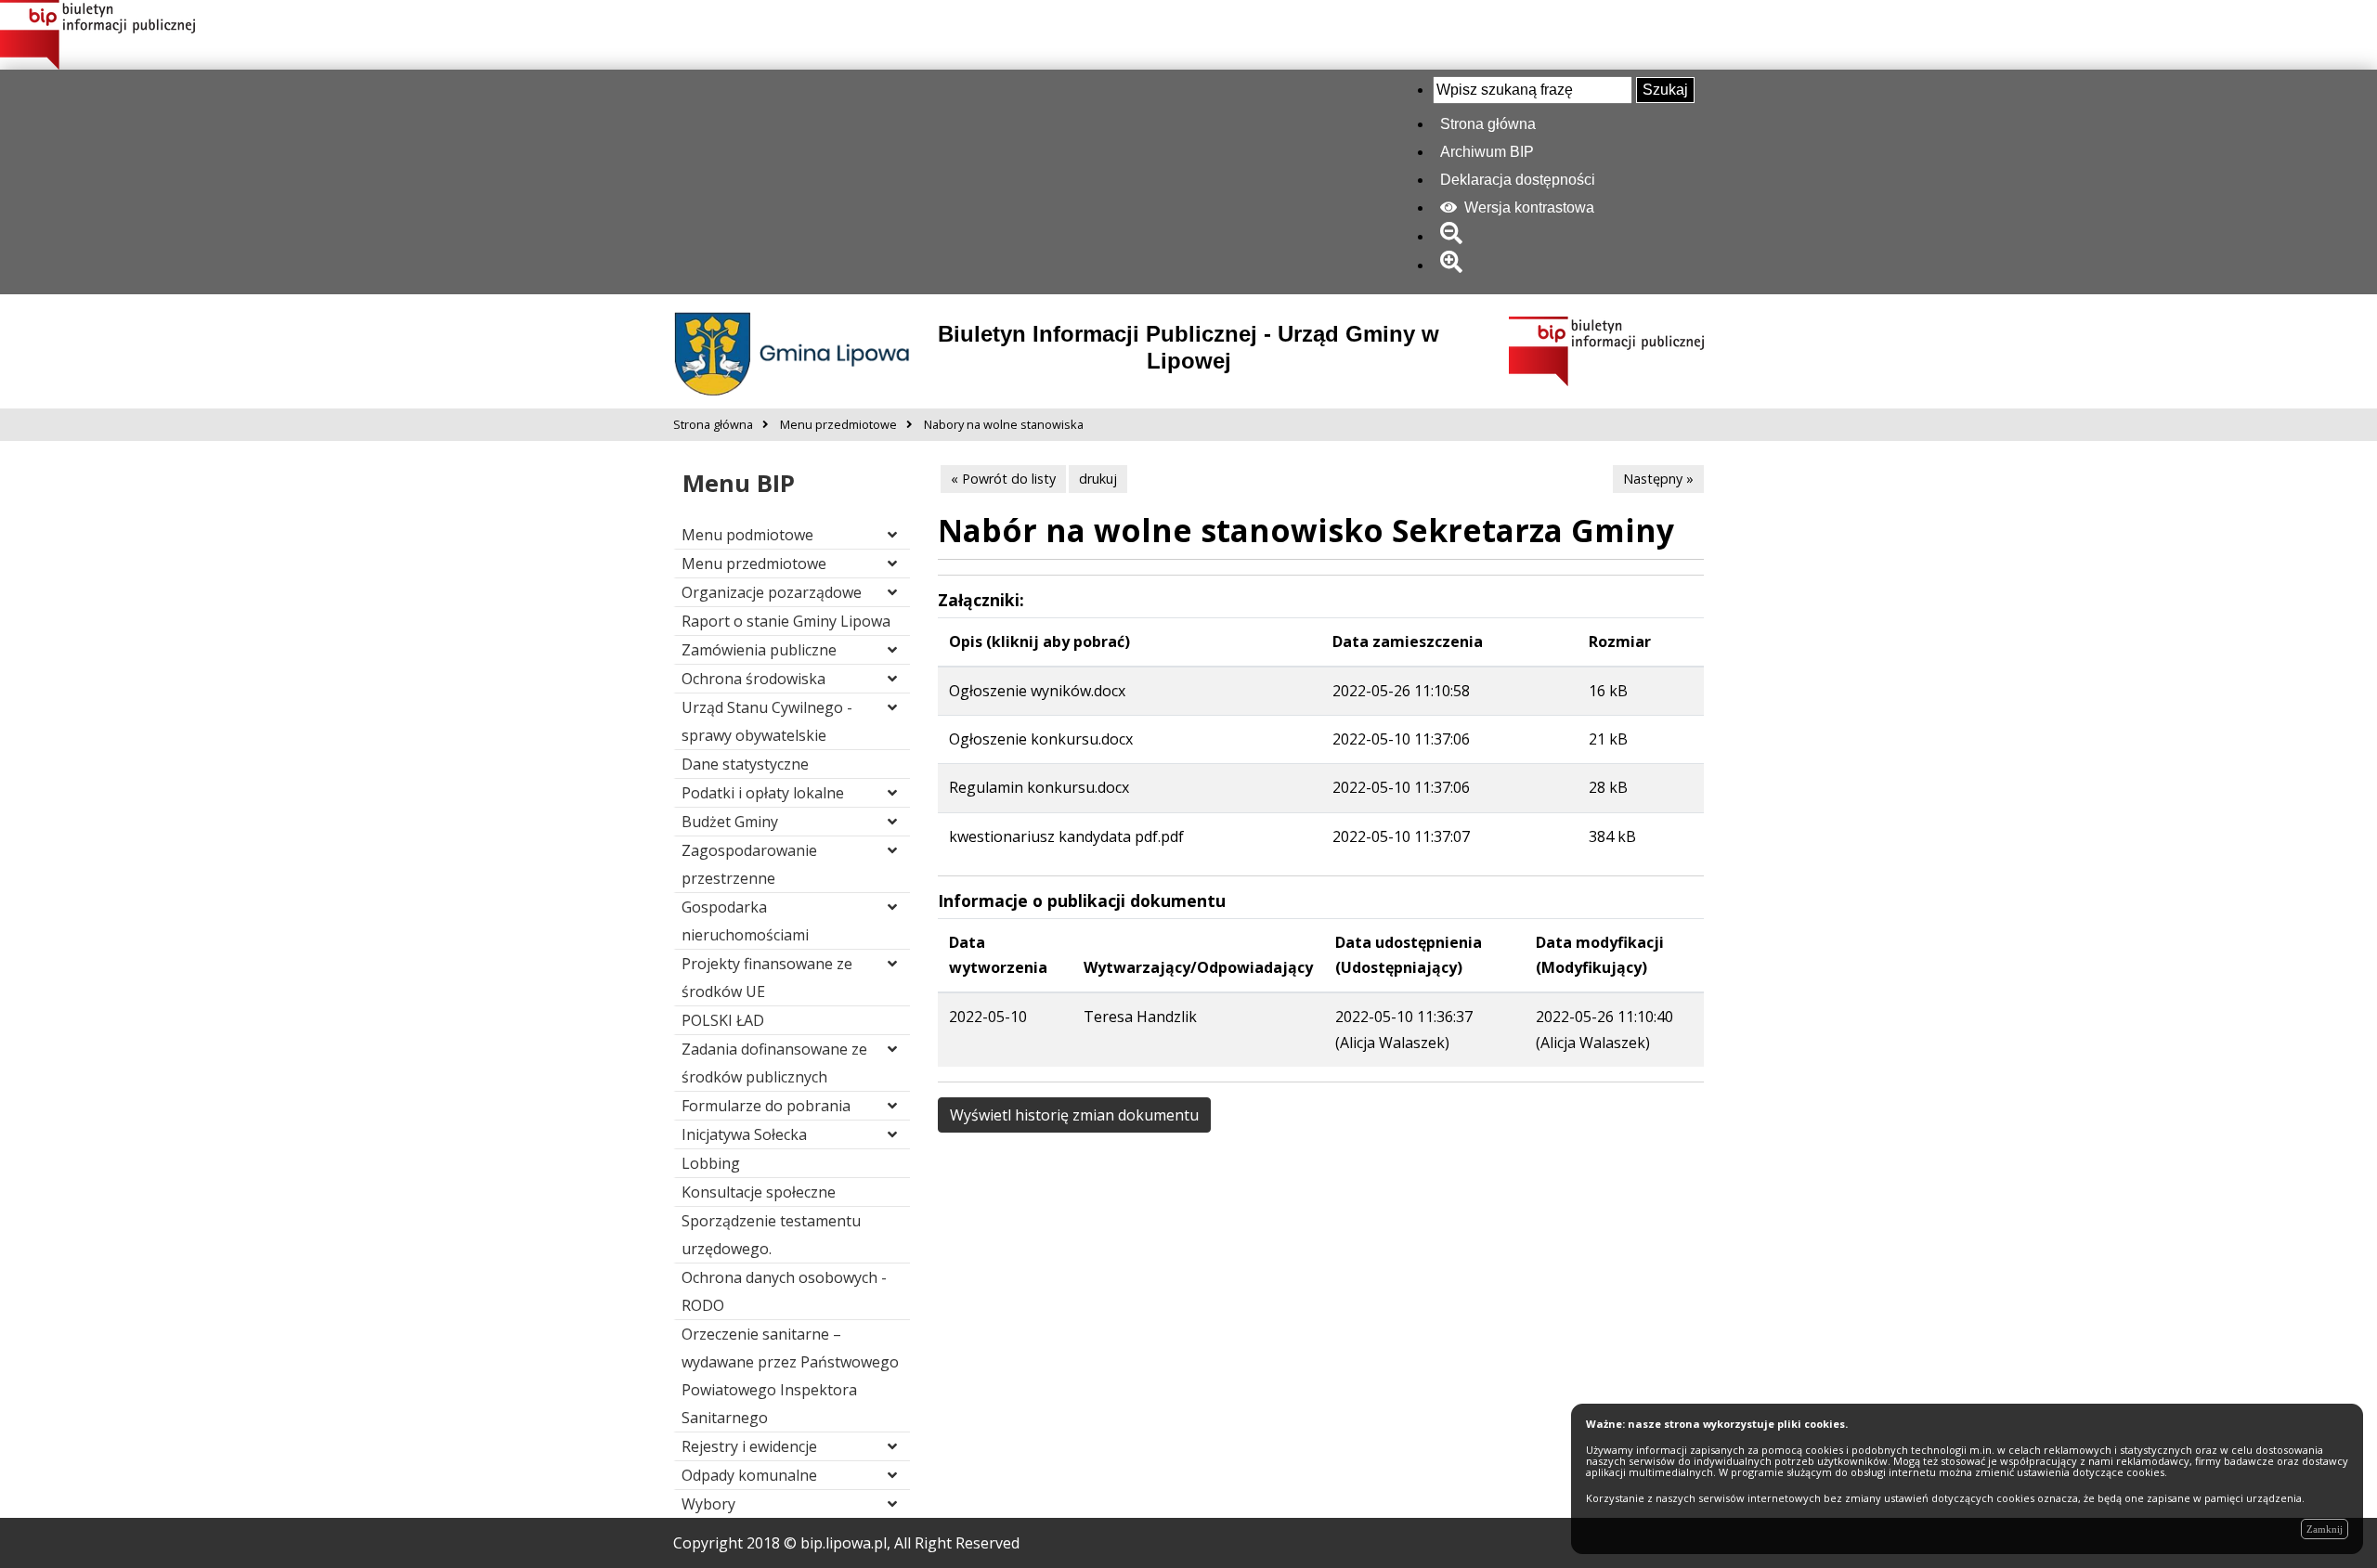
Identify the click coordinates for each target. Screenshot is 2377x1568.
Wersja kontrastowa (1527, 207)
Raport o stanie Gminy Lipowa (786, 621)
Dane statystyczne (745, 764)
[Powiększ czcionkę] (1455, 265)
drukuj (1098, 479)
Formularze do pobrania (766, 1106)
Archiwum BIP (1487, 152)
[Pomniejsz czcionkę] (1455, 236)
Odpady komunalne (749, 1475)
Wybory (708, 1504)
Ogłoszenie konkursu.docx (1041, 739)
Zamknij (2325, 1529)
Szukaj (1665, 90)
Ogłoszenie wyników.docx (1037, 691)
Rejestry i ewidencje (749, 1446)
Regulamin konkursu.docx (1039, 787)
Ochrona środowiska (753, 679)
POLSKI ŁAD (723, 1020)
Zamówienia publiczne (759, 650)
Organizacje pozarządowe (772, 592)
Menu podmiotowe (747, 535)
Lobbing (711, 1163)
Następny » (1658, 479)
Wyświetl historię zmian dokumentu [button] (1074, 1115)
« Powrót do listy (1003, 479)
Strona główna (1488, 124)
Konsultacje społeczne (759, 1192)
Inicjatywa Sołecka (744, 1134)
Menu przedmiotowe (754, 564)
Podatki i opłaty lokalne (763, 793)
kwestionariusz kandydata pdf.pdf (1066, 836)
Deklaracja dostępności (1518, 180)
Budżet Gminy (730, 822)
